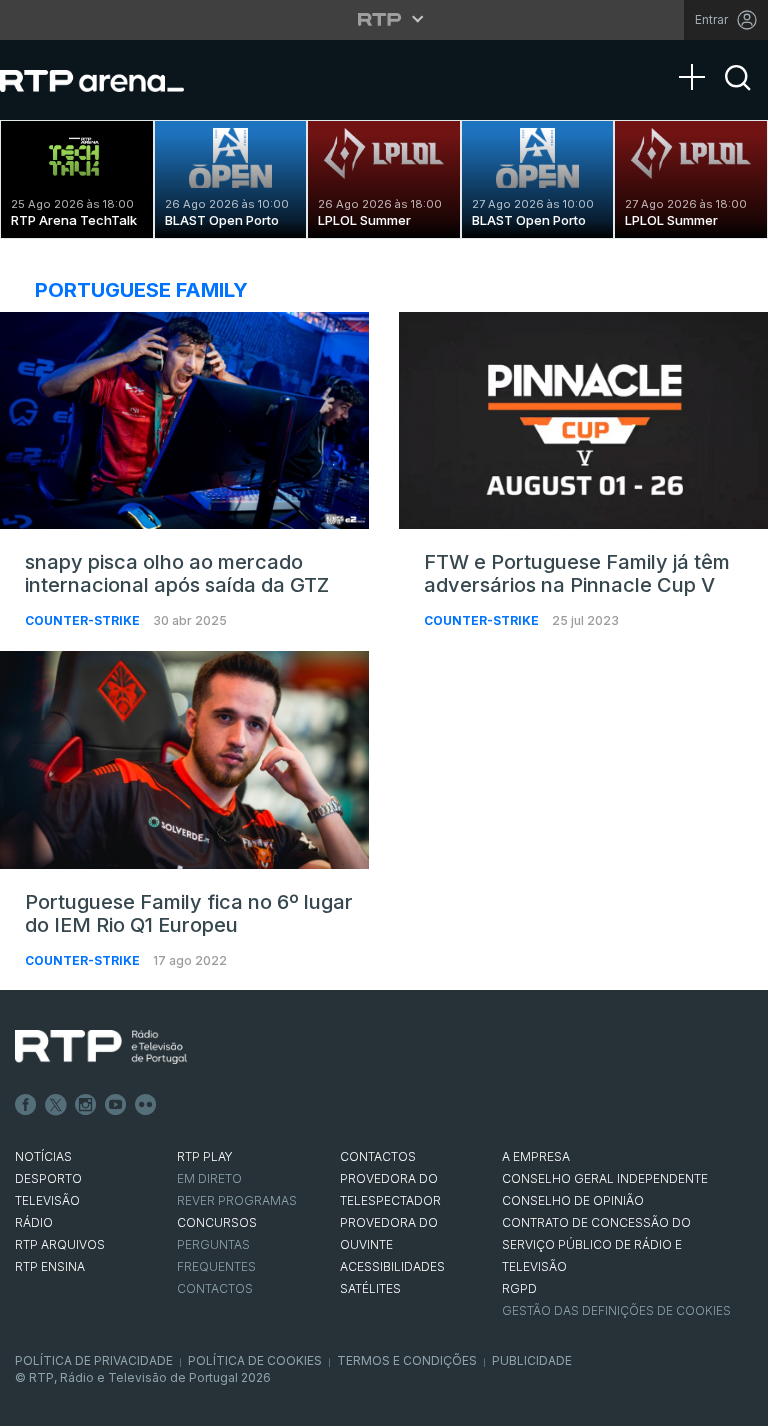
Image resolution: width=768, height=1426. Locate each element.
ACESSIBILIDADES (392, 1266)
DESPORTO (48, 1178)
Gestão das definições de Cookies (616, 1310)
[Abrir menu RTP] (384, 19)
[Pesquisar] (738, 95)
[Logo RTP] (101, 1047)
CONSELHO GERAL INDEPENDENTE (605, 1178)
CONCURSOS (217, 1222)
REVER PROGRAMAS (237, 1200)
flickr (146, 1105)
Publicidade (532, 1360)
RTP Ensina (50, 1266)
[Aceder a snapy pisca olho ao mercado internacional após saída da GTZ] (184, 421)
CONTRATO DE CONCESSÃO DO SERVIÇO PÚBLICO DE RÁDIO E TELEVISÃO (596, 1244)
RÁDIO (34, 1222)
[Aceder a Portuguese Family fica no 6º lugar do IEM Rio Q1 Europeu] (184, 760)
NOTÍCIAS (43, 1156)
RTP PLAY (205, 1156)
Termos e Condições (407, 1360)
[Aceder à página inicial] (112, 80)
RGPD (519, 1288)
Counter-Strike (84, 620)
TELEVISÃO (47, 1200)
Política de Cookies (255, 1360)
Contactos (215, 1288)
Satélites (370, 1288)
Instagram (86, 1105)
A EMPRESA (536, 1156)
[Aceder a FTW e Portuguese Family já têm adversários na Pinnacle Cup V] (583, 421)
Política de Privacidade (94, 1360)
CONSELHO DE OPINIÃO (573, 1200)
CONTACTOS (378, 1156)
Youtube (116, 1105)
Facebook (26, 1105)
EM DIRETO (209, 1178)
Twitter (56, 1105)
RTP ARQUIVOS (60, 1244)
